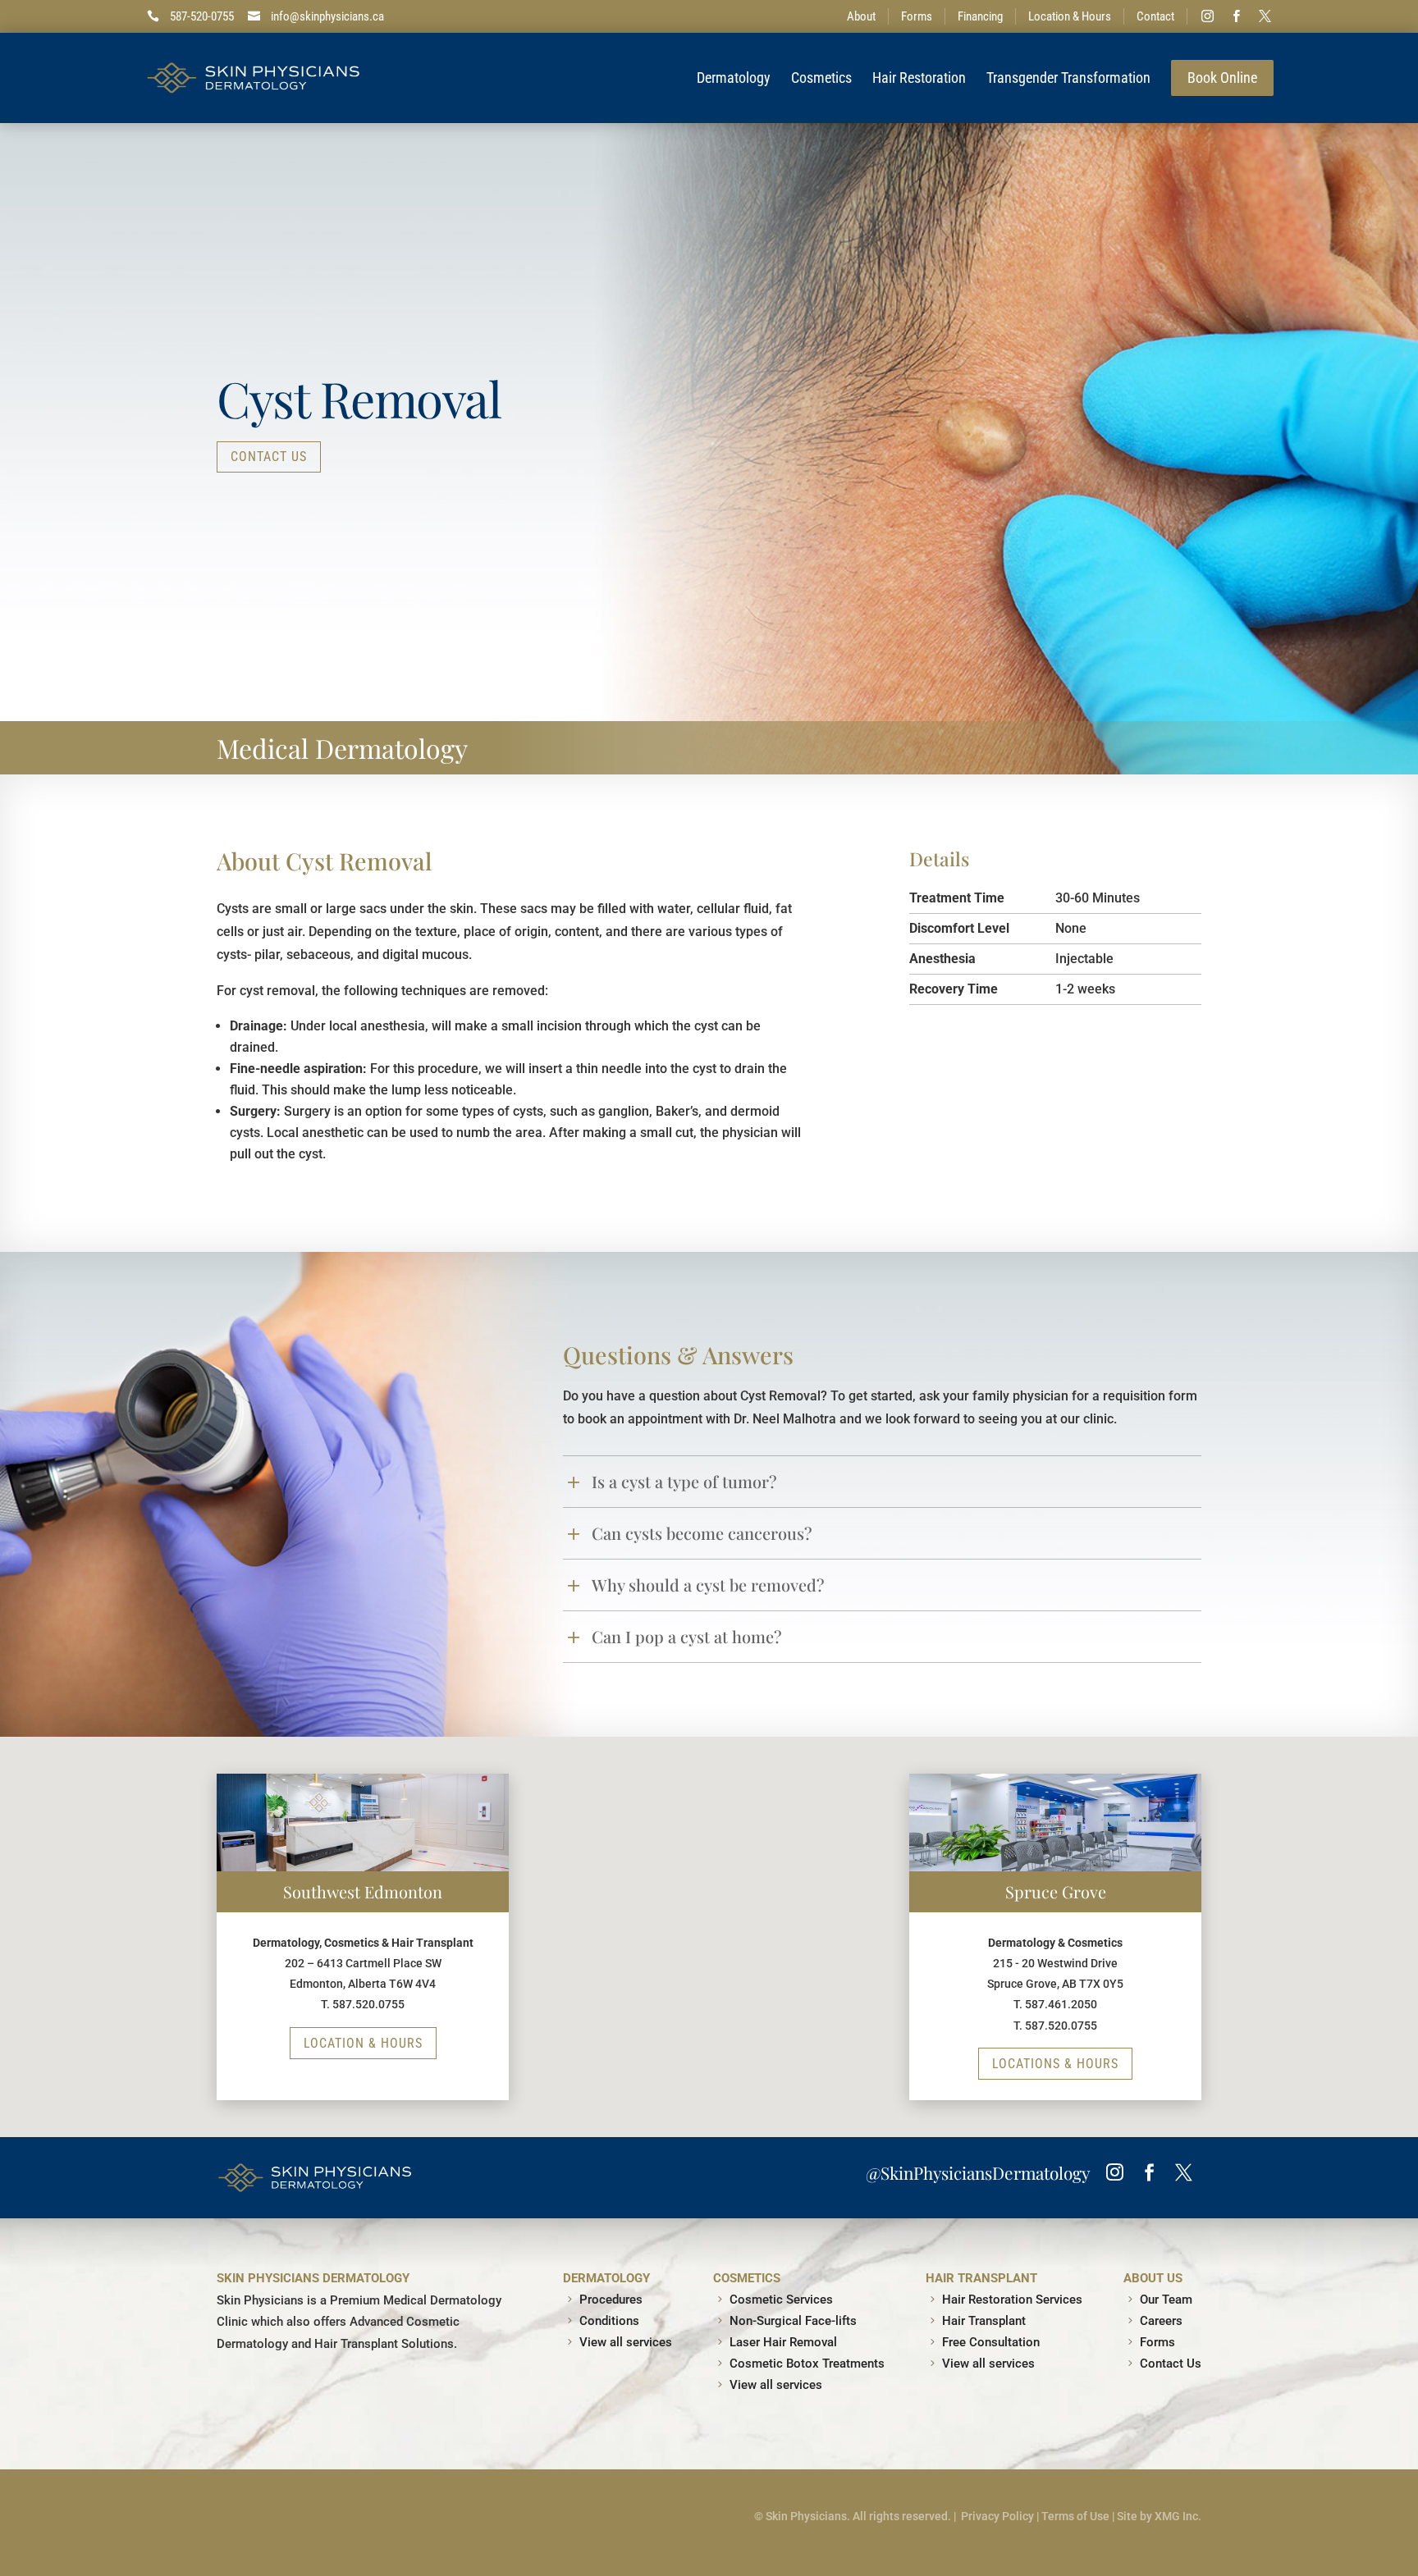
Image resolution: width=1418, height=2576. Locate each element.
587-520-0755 (202, 16)
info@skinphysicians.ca (327, 16)
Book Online (1222, 78)
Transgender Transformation (1068, 78)
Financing (980, 16)
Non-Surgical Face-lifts (793, 2321)
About (861, 16)
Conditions (609, 2321)
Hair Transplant (984, 2321)
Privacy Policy (997, 2517)
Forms (917, 16)
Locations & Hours (1055, 2064)
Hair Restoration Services (1012, 2300)
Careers (1161, 2321)
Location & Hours (1070, 16)
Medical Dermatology (342, 748)
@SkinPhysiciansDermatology (978, 2172)
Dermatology (734, 78)
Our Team (1166, 2300)
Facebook (1237, 16)
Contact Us (269, 457)
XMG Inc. (1178, 2517)
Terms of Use (1075, 2517)
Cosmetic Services (781, 2300)
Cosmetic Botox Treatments (807, 2364)
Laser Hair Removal (783, 2342)
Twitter (1265, 16)
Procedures (611, 2300)
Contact (1155, 16)
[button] (897, 2100)
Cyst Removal (359, 398)
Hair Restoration (919, 78)
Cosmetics (821, 78)
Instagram (1208, 16)
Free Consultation (991, 2342)
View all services (626, 2342)
